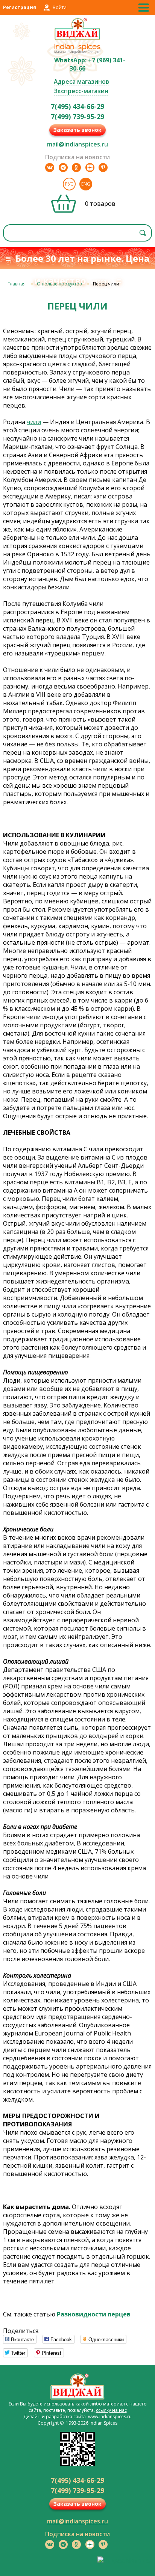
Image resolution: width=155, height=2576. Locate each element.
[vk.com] (50, 168)
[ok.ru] (76, 168)
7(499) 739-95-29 (77, 116)
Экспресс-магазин (81, 91)
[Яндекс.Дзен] (90, 168)
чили (34, 422)
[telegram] (63, 168)
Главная (17, 284)
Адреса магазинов (81, 82)
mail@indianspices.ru (77, 144)
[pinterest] (103, 168)
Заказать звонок (77, 130)
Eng (86, 184)
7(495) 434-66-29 (77, 106)
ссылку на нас (111, 2410)
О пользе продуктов (59, 284)
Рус (69, 184)
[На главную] (78, 39)
